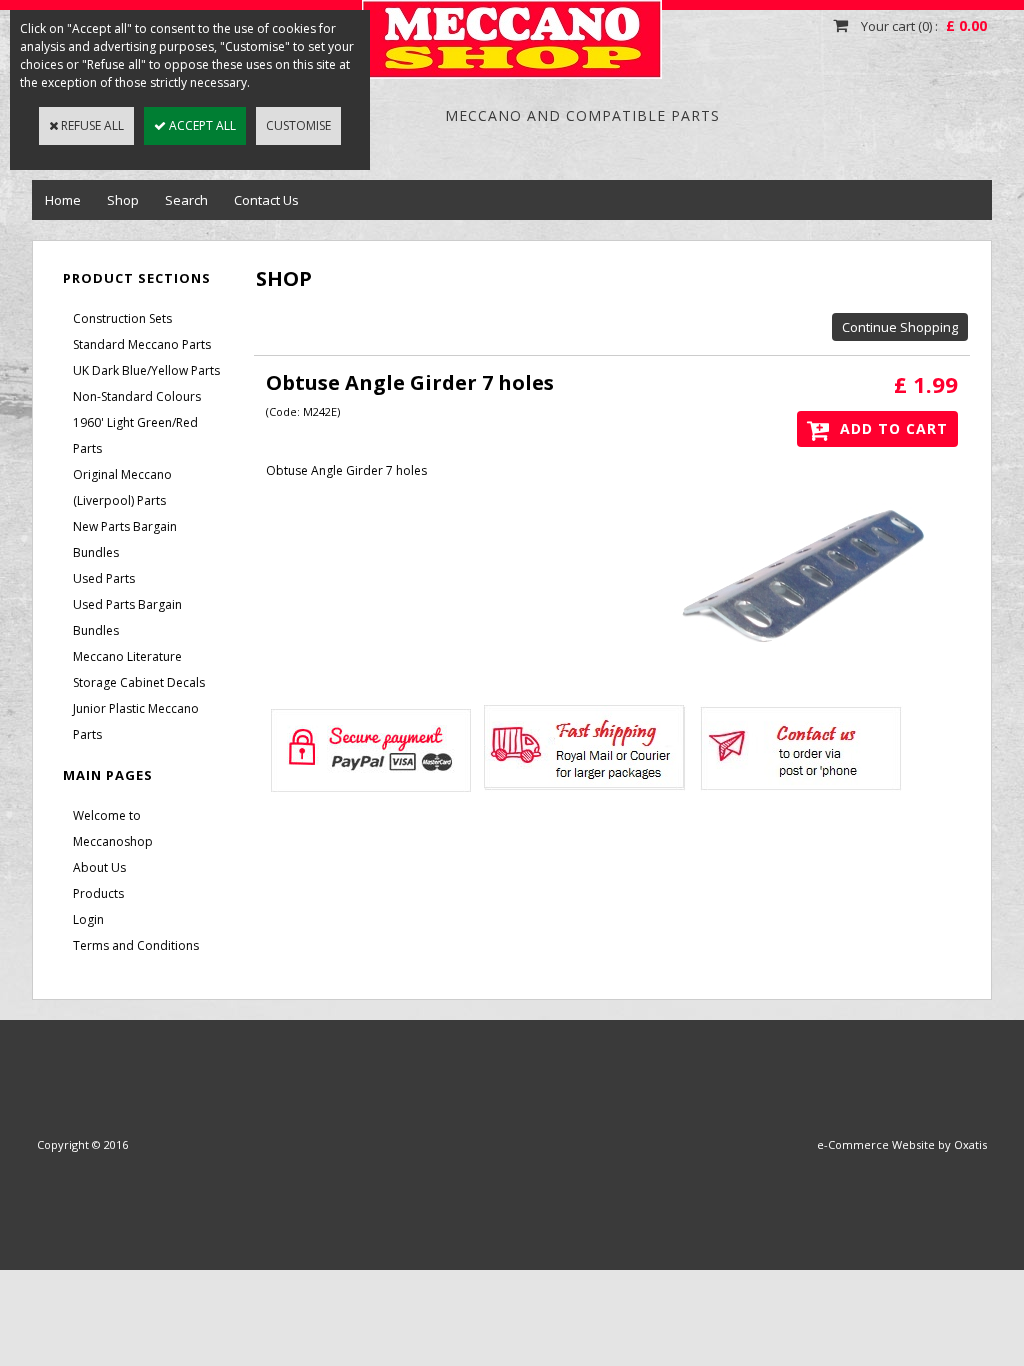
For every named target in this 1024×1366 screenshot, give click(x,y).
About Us (99, 867)
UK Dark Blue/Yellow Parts (146, 370)
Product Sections (137, 278)
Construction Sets (122, 318)
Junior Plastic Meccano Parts (136, 721)
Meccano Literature (127, 656)
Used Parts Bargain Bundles (127, 617)
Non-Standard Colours (137, 396)
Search (186, 200)
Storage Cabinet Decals (139, 682)
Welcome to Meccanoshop (113, 828)
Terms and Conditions (136, 945)
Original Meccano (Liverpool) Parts (122, 487)
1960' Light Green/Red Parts (135, 435)
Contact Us (266, 200)
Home (63, 200)
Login (88, 919)
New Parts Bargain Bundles (125, 539)
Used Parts (104, 578)
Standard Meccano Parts (142, 344)
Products (98, 893)
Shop (123, 200)
